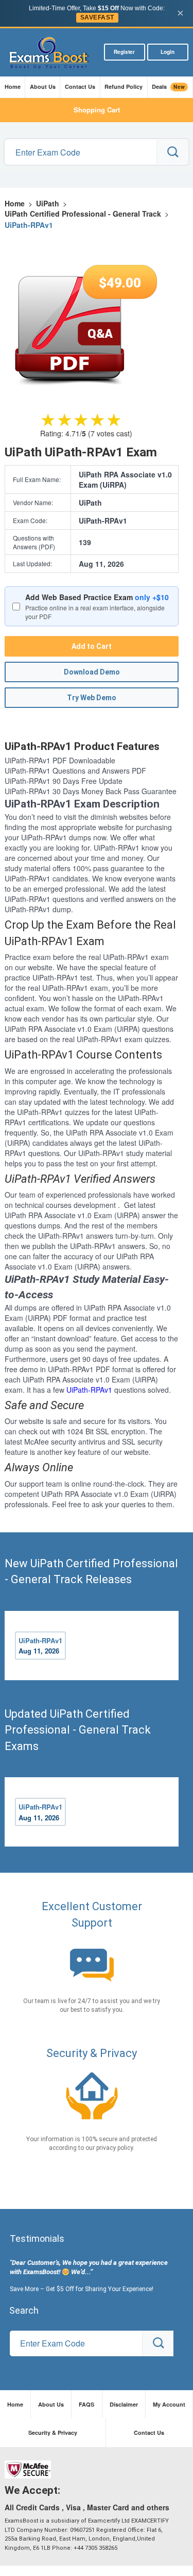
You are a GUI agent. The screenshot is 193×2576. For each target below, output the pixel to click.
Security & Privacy (53, 2433)
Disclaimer (124, 2404)
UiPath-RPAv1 (89, 1390)
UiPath (48, 203)
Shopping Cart (97, 110)
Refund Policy (124, 86)
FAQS (86, 2404)
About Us (43, 86)
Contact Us (80, 86)
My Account (169, 2404)
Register (124, 52)
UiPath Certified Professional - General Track (83, 214)
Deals (168, 87)
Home (13, 86)
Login (168, 52)
